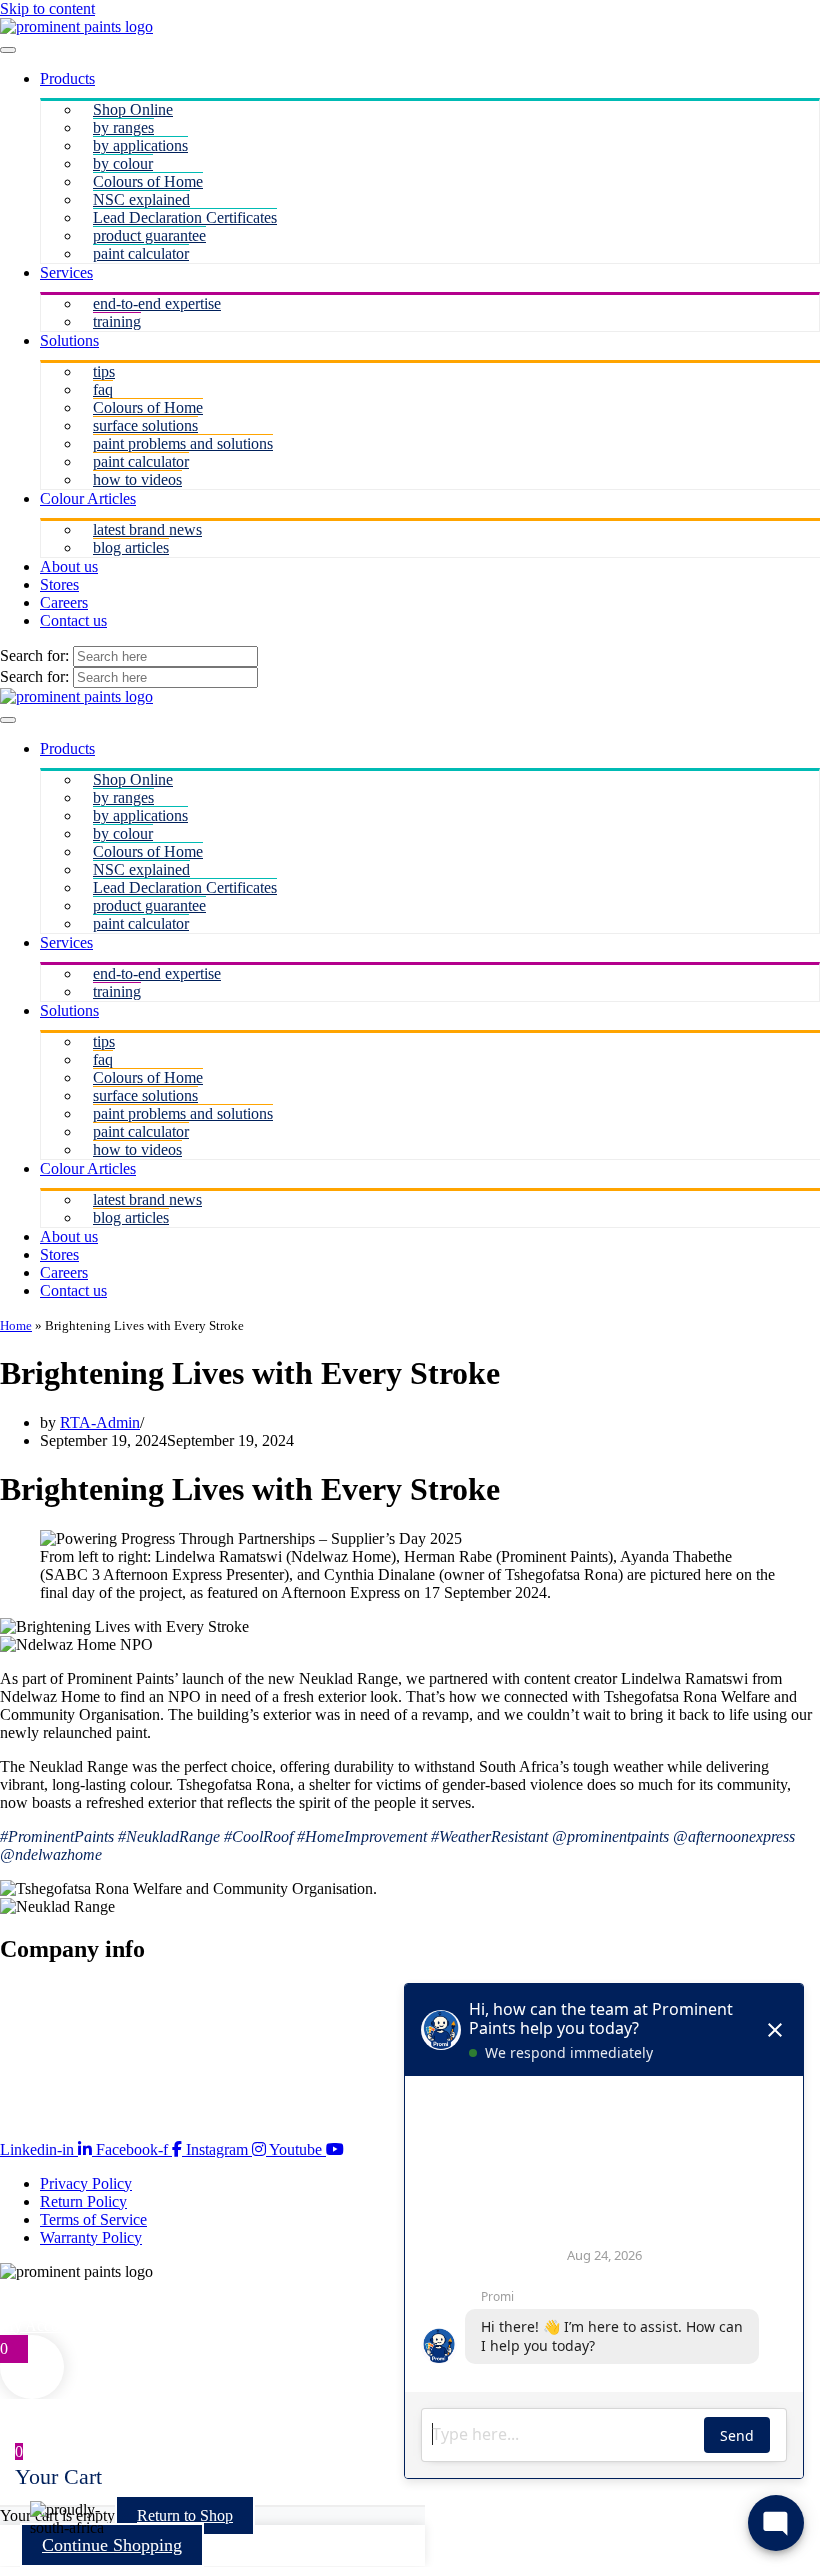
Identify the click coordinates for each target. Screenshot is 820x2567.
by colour (123, 163)
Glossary (28, 2099)
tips (104, 371)
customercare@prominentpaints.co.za (118, 2307)
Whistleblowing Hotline (81, 2081)
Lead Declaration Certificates (185, 217)
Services (66, 272)
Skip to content (47, 8)
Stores (59, 584)
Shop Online (133, 109)
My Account (39, 2325)
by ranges (123, 127)
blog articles (131, 547)
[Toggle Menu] (8, 50)
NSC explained (141, 199)
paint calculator (141, 253)
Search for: (36, 655)
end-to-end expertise (157, 303)
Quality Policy (45, 2045)
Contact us (73, 620)
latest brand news (147, 529)
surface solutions (145, 425)
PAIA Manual (44, 2063)
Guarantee (32, 2009)
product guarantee (149, 235)
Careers (64, 602)
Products (67, 78)
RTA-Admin (100, 1422)
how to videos (137, 479)
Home (16, 1325)
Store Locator (43, 1991)
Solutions (69, 340)
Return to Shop (185, 2515)
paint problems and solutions (183, 443)
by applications (140, 145)
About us (69, 566)
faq (103, 389)
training (117, 321)
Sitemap (25, 2027)
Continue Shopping (112, 2545)
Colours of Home (148, 181)
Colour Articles (88, 498)
